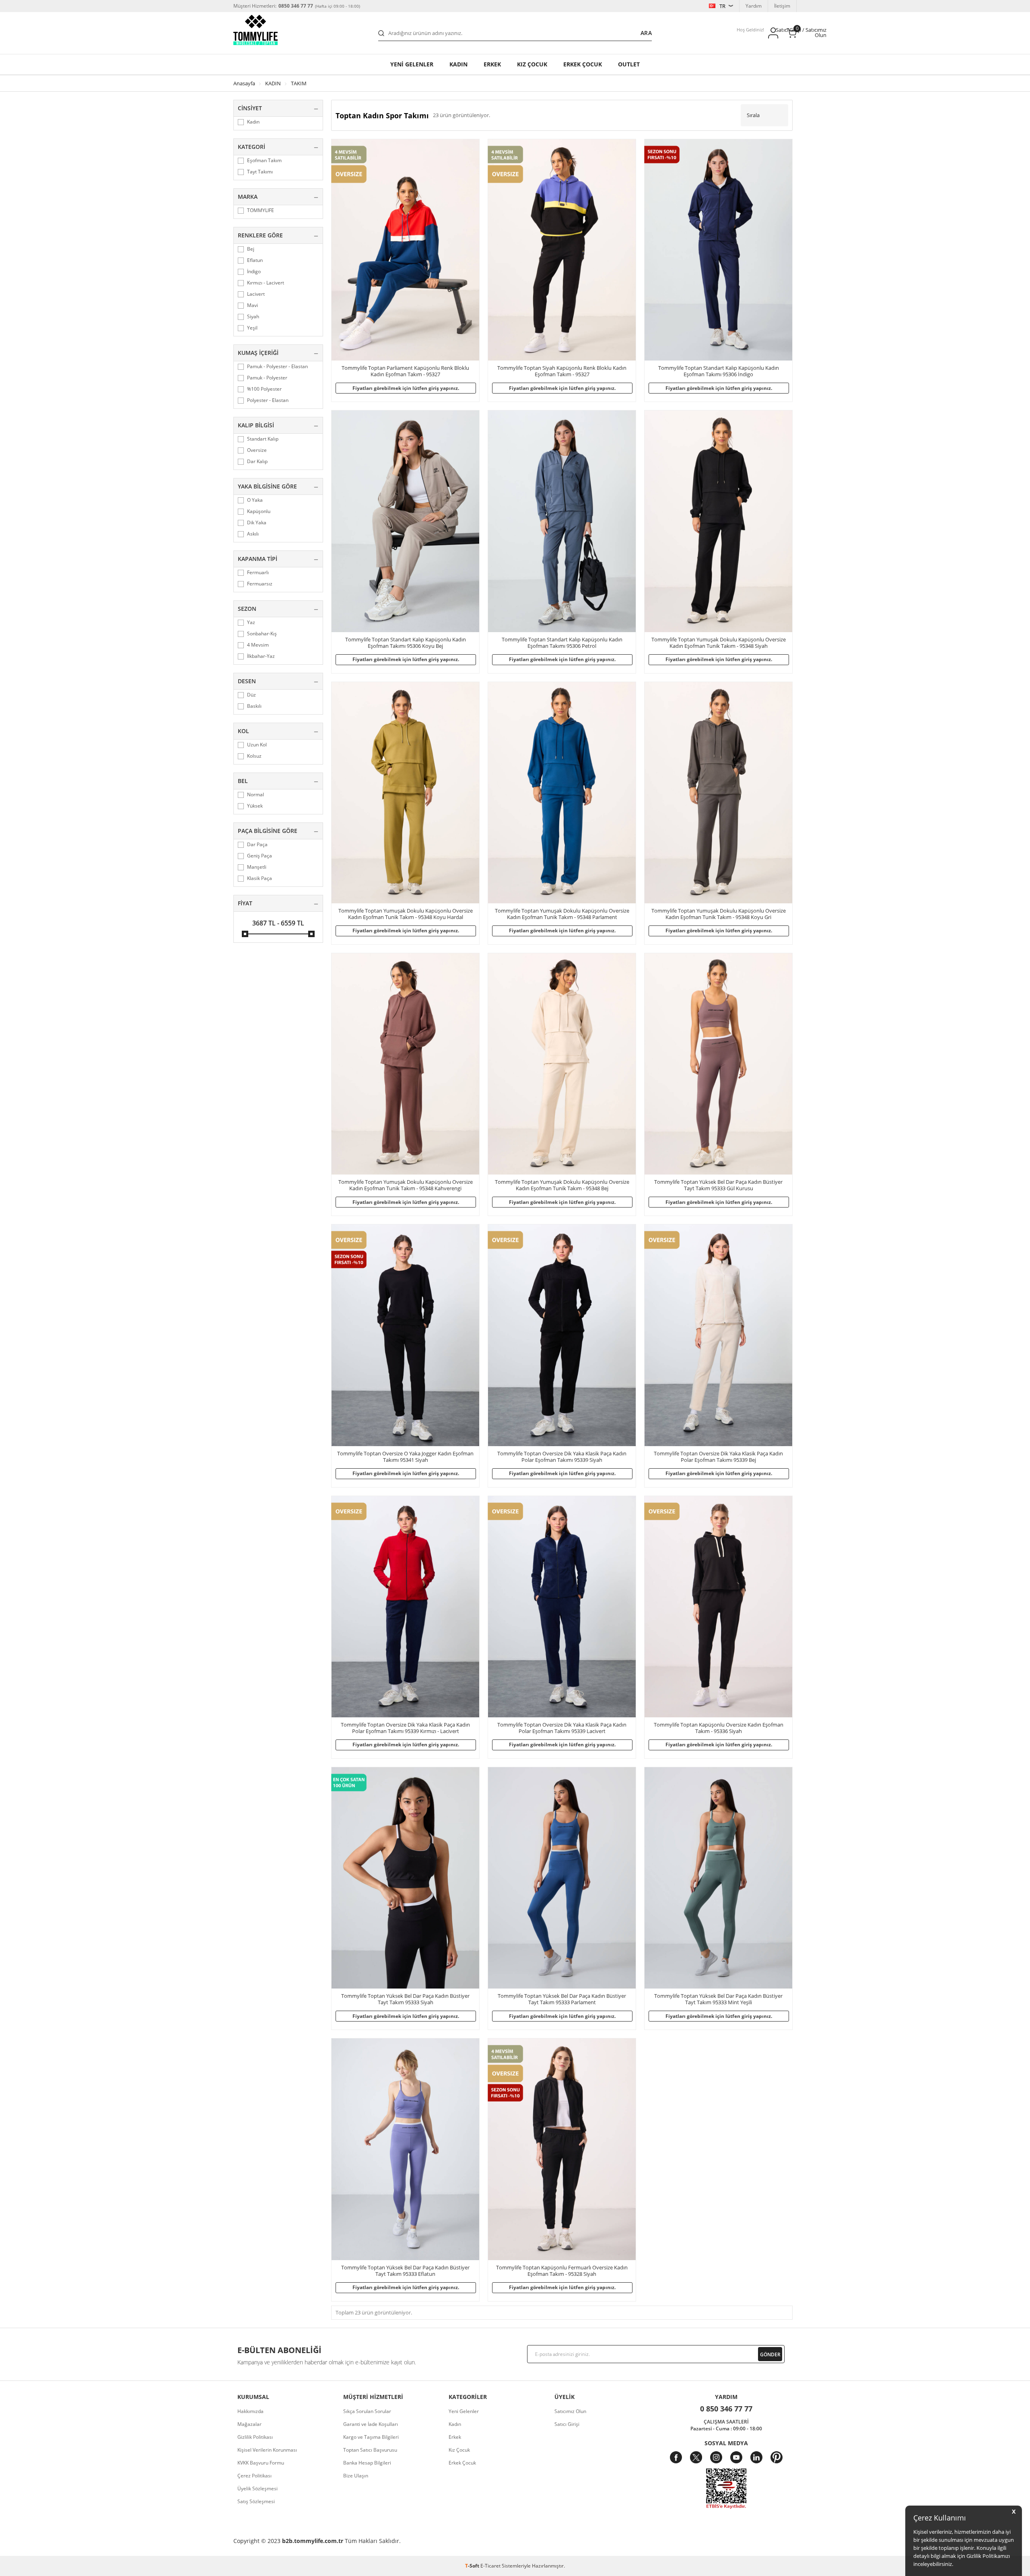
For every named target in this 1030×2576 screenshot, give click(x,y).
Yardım (754, 6)
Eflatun (255, 260)
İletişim (782, 6)
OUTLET (629, 64)
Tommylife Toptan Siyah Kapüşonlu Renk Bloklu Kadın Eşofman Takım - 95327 (562, 371)
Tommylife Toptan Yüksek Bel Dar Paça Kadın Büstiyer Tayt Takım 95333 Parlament (562, 1999)
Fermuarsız (260, 584)
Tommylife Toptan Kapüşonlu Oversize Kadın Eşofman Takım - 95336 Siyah (719, 1728)
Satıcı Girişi (567, 2424)
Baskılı (254, 706)
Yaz (251, 622)
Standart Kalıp (263, 439)
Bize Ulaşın (356, 2476)
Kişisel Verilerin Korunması (267, 2450)
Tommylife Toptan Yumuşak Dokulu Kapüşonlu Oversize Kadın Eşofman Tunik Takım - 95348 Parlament (562, 914)
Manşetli (257, 867)
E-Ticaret (490, 2566)
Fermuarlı (258, 573)
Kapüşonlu (259, 511)
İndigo (254, 272)
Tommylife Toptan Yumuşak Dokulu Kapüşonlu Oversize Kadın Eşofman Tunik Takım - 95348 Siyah (719, 643)
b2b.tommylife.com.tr (313, 2541)
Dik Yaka (257, 523)
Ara (646, 33)
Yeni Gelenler (464, 2411)
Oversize (257, 450)
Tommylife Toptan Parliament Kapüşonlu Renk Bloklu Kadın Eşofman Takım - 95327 (405, 371)
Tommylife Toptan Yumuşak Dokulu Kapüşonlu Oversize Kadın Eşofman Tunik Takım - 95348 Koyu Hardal (406, 914)
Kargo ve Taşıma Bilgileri (371, 2437)
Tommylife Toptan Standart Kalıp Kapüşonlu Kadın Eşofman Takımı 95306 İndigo (719, 371)
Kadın (458, 64)
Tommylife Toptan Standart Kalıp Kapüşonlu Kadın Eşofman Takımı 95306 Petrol (562, 643)
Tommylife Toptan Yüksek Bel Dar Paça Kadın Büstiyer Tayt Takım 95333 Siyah (405, 1999)
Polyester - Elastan (268, 400)
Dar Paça (257, 845)
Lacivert (256, 294)
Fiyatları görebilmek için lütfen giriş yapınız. (406, 388)
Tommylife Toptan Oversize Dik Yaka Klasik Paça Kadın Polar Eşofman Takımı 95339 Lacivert (562, 1728)
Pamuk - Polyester (267, 378)
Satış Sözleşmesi (256, 2501)
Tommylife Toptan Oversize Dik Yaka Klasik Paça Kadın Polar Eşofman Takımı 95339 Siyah (562, 1457)
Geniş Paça (260, 856)
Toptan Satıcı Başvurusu (370, 2450)
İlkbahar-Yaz (261, 656)
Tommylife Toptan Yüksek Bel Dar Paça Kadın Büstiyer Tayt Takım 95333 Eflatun (405, 2271)
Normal (255, 795)
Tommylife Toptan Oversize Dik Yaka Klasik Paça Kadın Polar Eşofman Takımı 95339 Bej (718, 1457)
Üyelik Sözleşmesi (257, 2488)
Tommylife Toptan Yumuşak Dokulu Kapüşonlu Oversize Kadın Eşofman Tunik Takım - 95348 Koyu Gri (719, 914)
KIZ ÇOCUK (532, 64)
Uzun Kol (257, 745)
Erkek (492, 64)
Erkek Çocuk (462, 2463)
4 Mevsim (258, 645)
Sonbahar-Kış (262, 634)
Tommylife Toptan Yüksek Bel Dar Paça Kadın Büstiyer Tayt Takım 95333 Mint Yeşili (718, 1999)
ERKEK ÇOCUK (583, 64)
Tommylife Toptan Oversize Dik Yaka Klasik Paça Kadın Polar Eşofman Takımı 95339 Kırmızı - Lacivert (405, 1728)
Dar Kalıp (257, 462)
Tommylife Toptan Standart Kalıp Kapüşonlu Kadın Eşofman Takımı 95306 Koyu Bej (406, 643)
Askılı (253, 534)
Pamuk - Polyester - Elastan (277, 367)
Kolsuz (254, 756)
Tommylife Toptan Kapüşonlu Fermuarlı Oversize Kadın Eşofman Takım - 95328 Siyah (562, 2271)
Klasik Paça (260, 878)
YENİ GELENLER (412, 64)
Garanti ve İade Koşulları (371, 2424)
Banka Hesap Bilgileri (367, 2463)
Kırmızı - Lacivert (266, 283)
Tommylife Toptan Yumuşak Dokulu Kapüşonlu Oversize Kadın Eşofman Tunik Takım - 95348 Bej (562, 1185)
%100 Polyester (264, 389)
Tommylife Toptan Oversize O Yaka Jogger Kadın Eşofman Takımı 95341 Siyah (405, 1457)
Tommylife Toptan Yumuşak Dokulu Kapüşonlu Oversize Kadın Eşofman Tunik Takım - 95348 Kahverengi (406, 1185)
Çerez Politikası (254, 2476)
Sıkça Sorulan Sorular (367, 2411)
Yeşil (252, 328)
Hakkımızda (250, 2411)
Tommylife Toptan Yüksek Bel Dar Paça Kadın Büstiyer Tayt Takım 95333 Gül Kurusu (718, 1185)
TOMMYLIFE (261, 210)
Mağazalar (249, 2424)
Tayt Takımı (260, 172)
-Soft (473, 2566)
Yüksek (255, 806)
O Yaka (255, 500)
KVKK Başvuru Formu (261, 2463)
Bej (251, 249)
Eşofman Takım (264, 161)
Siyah (253, 317)
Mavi (252, 305)
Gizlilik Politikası (255, 2437)
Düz (251, 695)
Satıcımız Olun (570, 2411)
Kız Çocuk (459, 2450)
